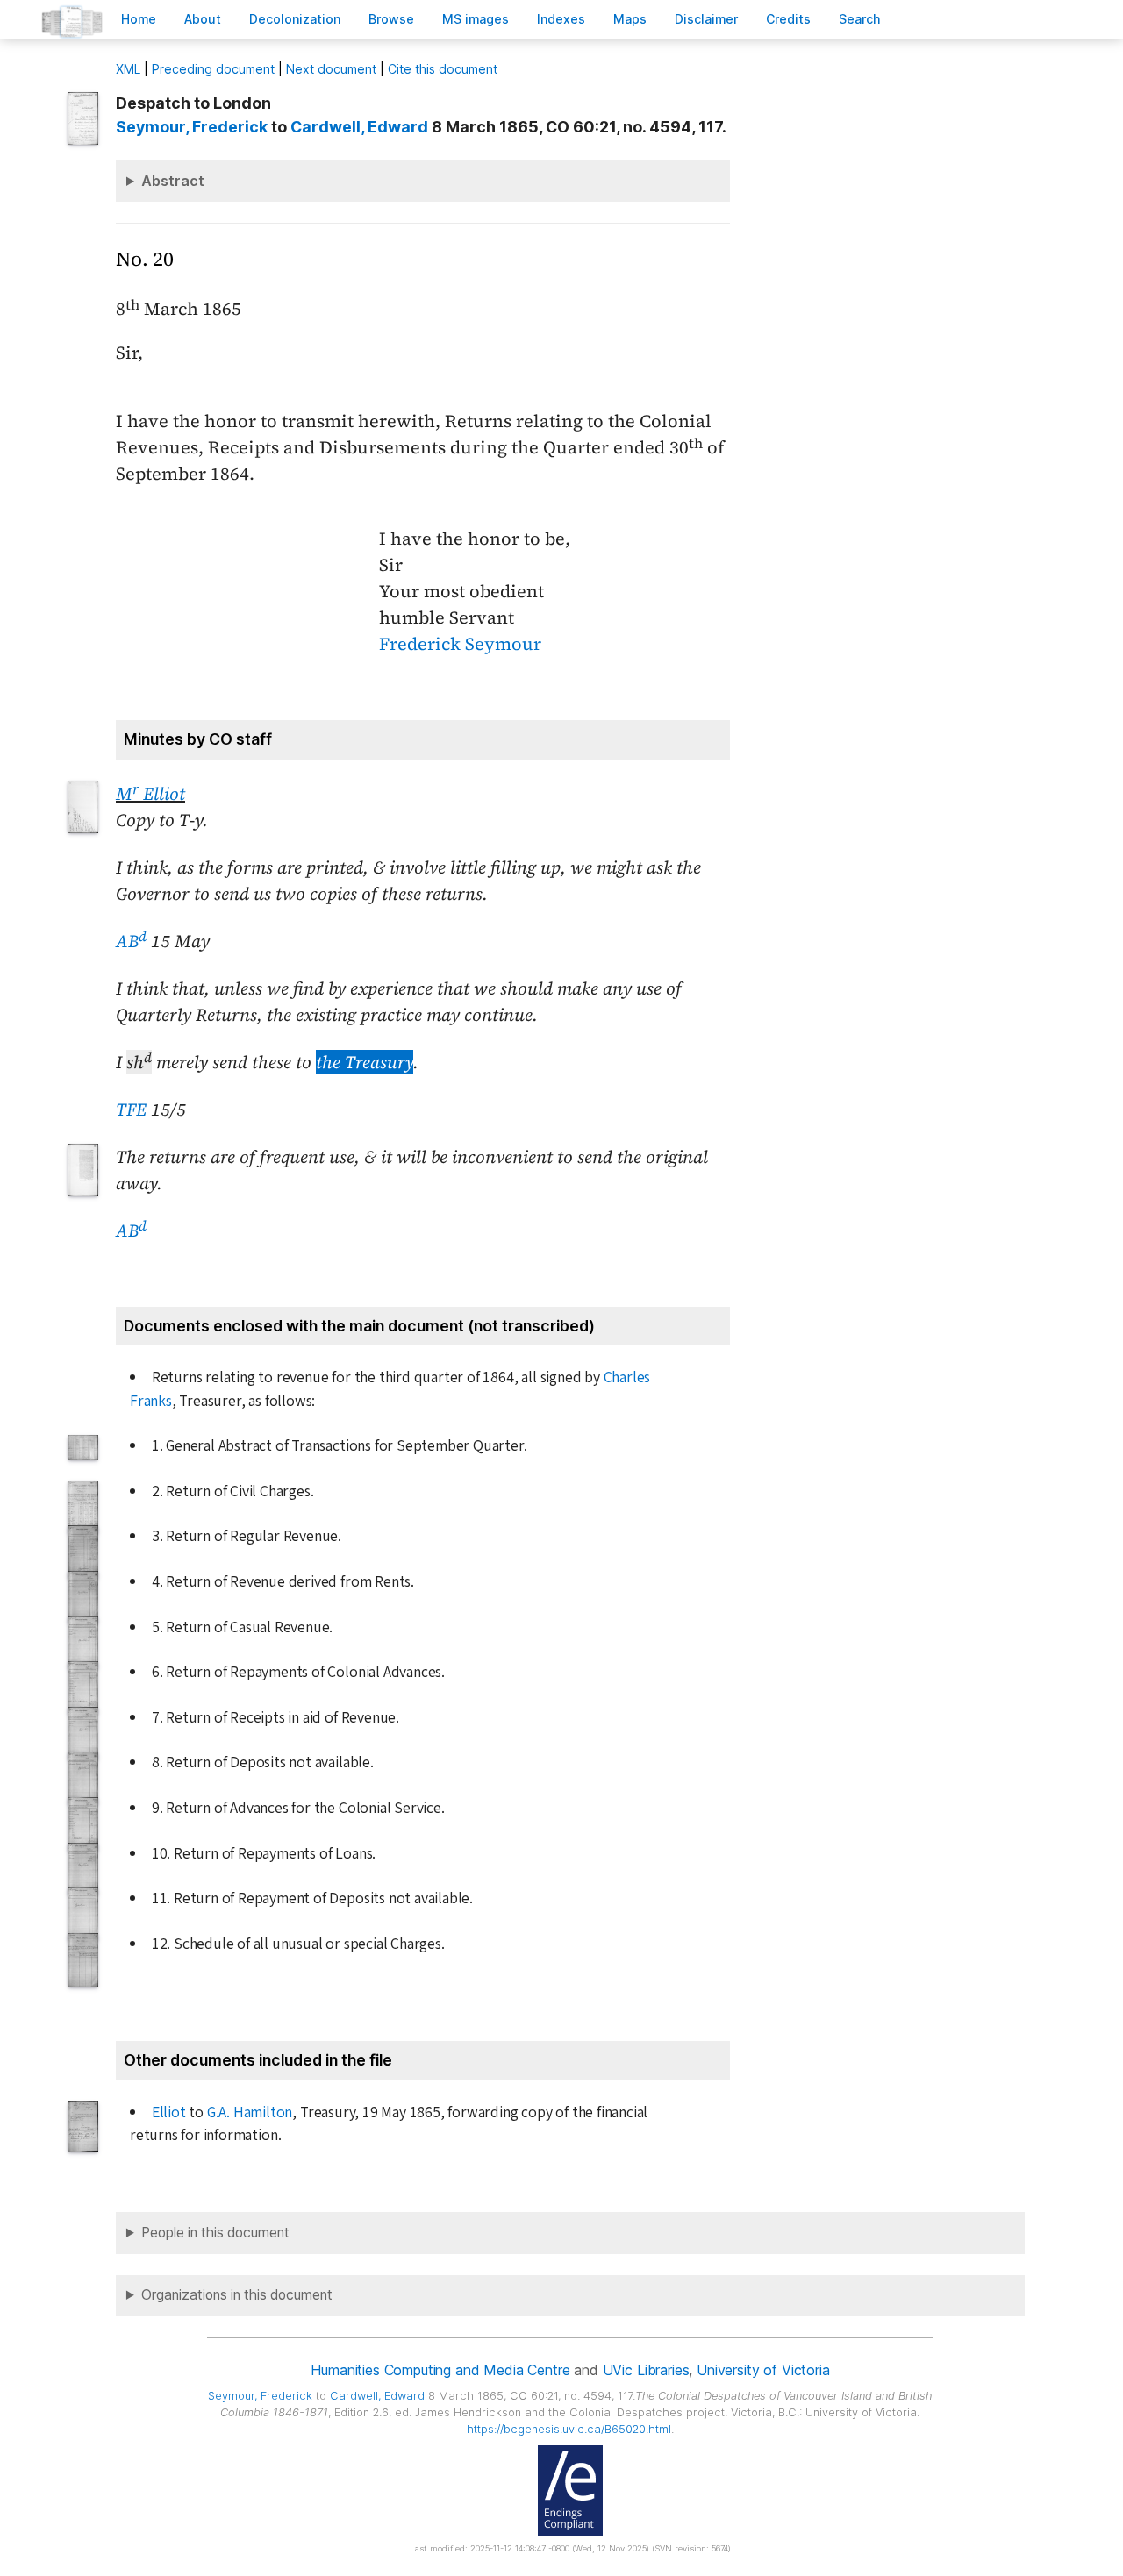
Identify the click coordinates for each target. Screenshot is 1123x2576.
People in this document (215, 2233)
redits (788, 19)
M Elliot (150, 794)
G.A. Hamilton (250, 2112)
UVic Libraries (646, 2370)
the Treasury (365, 1062)
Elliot (169, 2112)
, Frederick (192, 127)
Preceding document (213, 69)
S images (476, 19)
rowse (391, 19)
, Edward (359, 127)
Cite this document (443, 69)
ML (128, 69)
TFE (131, 1110)
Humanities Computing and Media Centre (440, 2370)
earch (860, 19)
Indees (561, 19)
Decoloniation (295, 19)
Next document (331, 69)
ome (139, 19)
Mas (630, 19)
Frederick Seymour (460, 644)
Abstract (173, 181)
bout (203, 19)
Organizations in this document (237, 2295)
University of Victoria (763, 2370)
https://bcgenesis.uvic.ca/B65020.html (569, 2429)
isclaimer (706, 19)
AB (131, 941)
